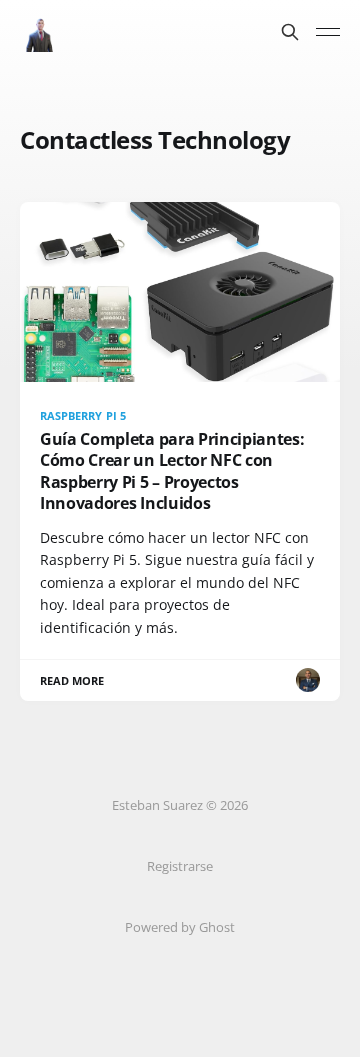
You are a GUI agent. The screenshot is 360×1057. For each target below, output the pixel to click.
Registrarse (180, 866)
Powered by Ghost (180, 927)
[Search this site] (290, 32)
